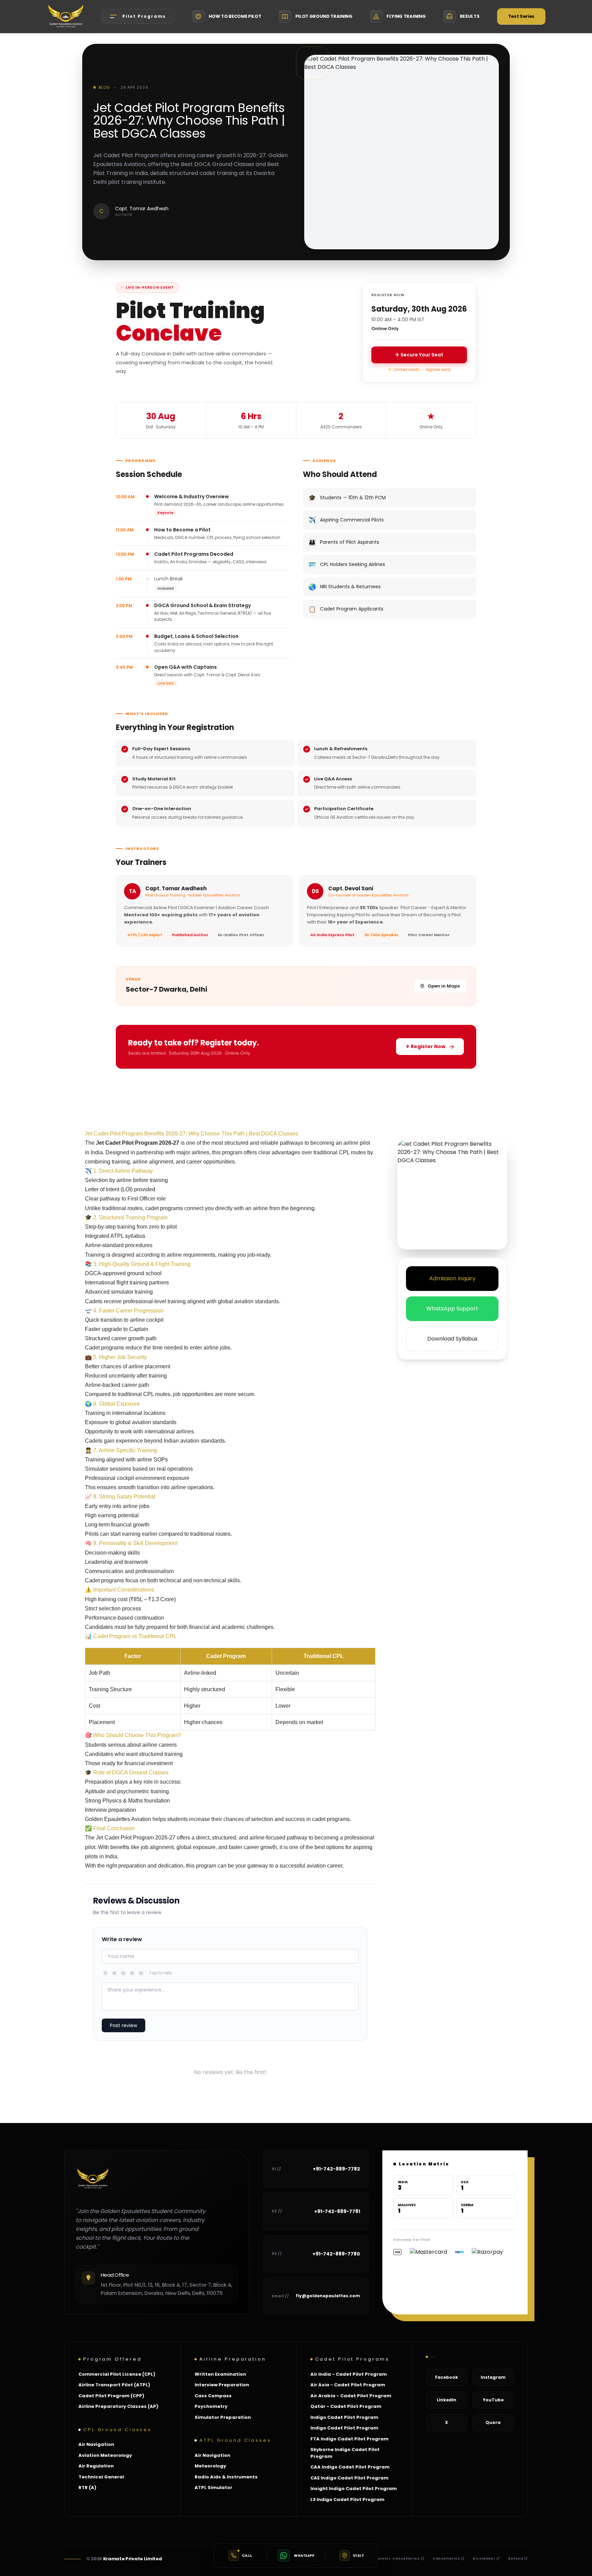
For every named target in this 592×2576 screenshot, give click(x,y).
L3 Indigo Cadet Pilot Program (347, 2499)
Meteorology (210, 2466)
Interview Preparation (222, 2385)
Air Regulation (96, 2466)
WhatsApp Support (452, 1309)
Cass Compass (213, 2396)
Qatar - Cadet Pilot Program (346, 2406)
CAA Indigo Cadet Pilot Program (350, 2467)
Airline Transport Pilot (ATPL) (114, 2385)
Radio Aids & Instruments (226, 2477)
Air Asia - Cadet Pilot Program (348, 2385)
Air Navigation (96, 2444)
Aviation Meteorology (105, 2455)
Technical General (101, 2477)
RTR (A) (87, 2487)
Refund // (518, 2559)
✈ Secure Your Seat (419, 355)
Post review (124, 2025)
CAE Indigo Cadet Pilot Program (349, 2478)
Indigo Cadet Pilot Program (344, 2417)
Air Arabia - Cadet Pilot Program (351, 2396)
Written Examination (220, 2374)
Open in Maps (444, 986)
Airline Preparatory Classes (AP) (118, 2406)
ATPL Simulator (213, 2487)
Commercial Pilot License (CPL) (117, 2374)
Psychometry (211, 2406)
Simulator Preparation (223, 2417)
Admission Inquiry (452, 1278)
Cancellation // (449, 2559)
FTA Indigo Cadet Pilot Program (349, 2439)
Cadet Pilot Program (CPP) (111, 2396)
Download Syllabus (452, 1339)
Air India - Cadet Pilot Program (349, 2374)
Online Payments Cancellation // (390, 2559)
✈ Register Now (425, 1046)
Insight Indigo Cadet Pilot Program (354, 2489)
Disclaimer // (486, 2559)
